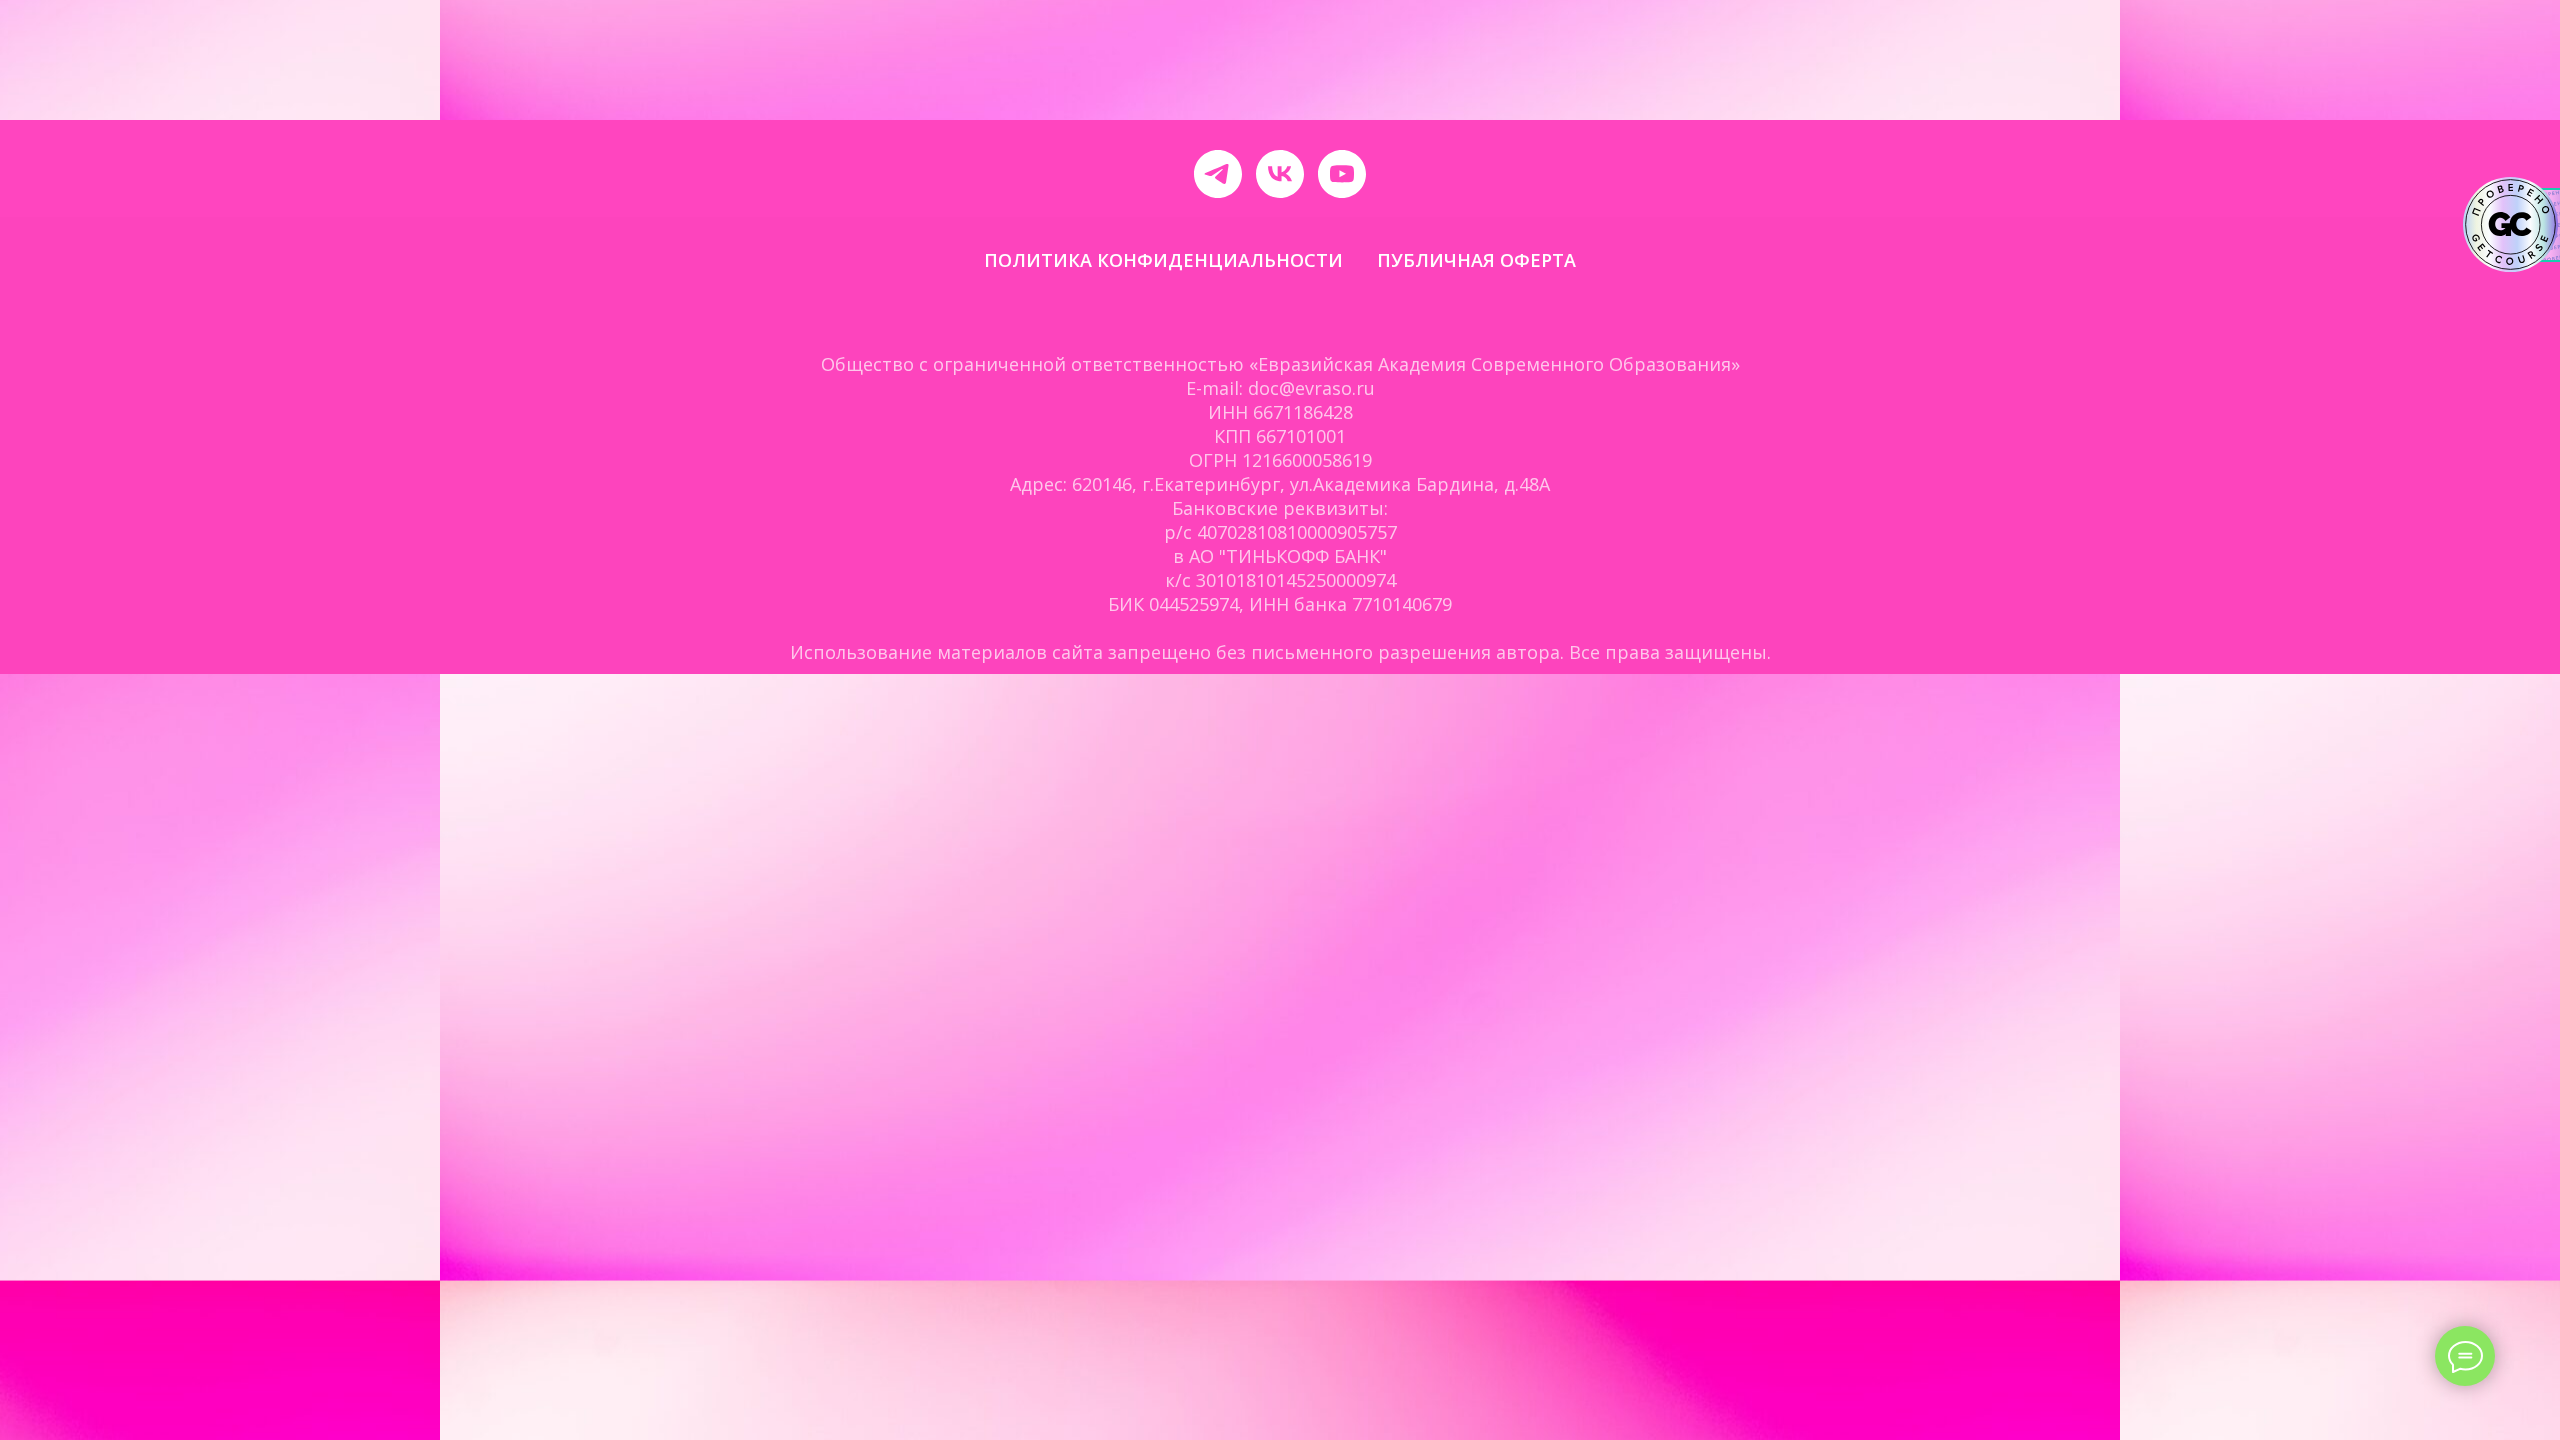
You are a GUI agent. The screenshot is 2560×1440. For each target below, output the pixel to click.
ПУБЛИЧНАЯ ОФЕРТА (1476, 260)
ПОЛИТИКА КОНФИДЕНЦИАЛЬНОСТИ (1163, 260)
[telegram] (1218, 174)
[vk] (1280, 174)
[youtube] (1342, 174)
